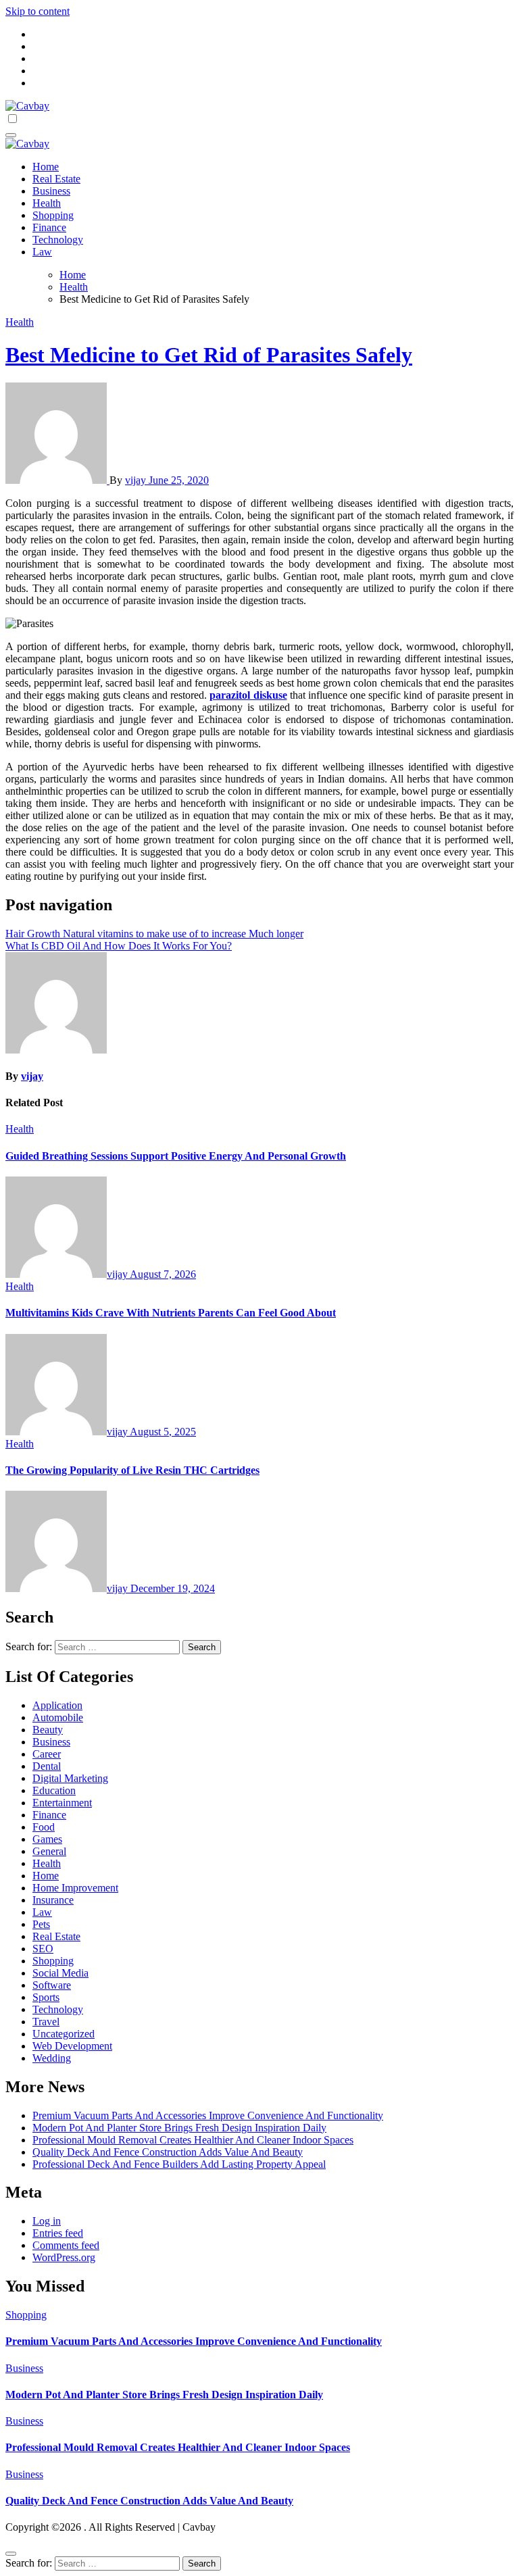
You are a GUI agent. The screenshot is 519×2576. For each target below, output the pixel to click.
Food (44, 1827)
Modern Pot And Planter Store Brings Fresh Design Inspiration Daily (179, 2128)
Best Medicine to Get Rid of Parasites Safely (209, 355)
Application (57, 1705)
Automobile (58, 1717)
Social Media (60, 1973)
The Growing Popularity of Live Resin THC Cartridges (132, 1470)
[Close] (11, 2554)
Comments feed (66, 2245)
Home (46, 167)
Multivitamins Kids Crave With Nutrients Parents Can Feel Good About (171, 1313)
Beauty (48, 1730)
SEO (43, 1949)
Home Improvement (75, 1888)
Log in (47, 2221)
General (49, 1851)
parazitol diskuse (248, 695)
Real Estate (56, 179)
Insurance (53, 1900)
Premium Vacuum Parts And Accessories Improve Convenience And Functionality (208, 2115)
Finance (49, 227)
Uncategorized (64, 2034)
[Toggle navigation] (11, 135)
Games (47, 1839)
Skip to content (38, 11)
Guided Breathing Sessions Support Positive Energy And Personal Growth (176, 1156)
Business (51, 191)
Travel (46, 2022)
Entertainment (62, 1803)
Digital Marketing (70, 1778)
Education (54, 1790)
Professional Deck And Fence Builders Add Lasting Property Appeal (179, 2164)
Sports (46, 1997)
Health (47, 203)
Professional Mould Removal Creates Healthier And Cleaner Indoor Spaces (193, 2140)
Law (42, 252)
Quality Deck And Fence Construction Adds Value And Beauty (168, 2152)
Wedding (52, 2058)
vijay (137, 480)
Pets (41, 1924)
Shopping (53, 215)
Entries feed (58, 2233)
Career (47, 1754)
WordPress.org (64, 2257)
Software (52, 1985)
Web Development (72, 2046)
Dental (47, 1766)
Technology (58, 240)
